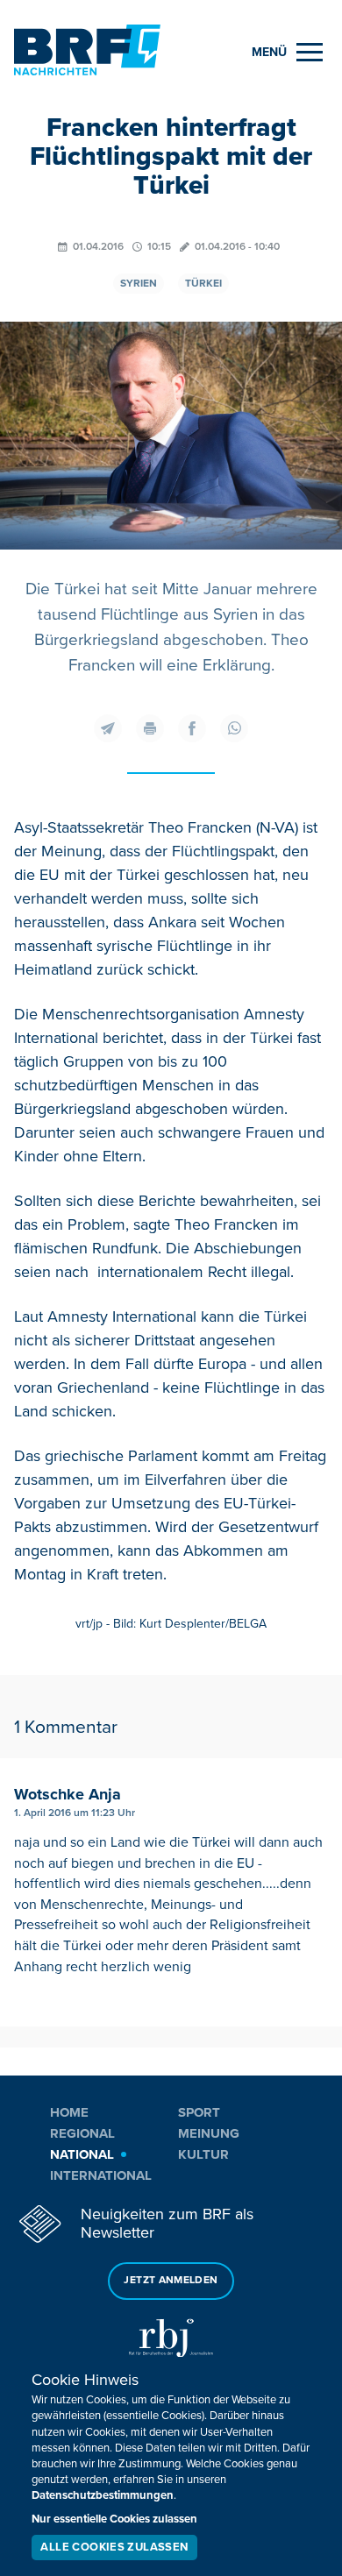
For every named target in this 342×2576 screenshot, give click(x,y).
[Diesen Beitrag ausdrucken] (150, 728)
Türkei (203, 284)
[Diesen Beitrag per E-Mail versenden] (108, 728)
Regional (82, 2133)
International (101, 2175)
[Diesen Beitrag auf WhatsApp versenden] (234, 728)
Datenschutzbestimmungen (103, 2495)
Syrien (139, 284)
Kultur (203, 2154)
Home (69, 2112)
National (82, 2154)
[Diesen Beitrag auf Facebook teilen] (192, 728)
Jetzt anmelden (171, 2280)
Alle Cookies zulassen (114, 2547)
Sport (199, 2112)
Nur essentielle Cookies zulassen (114, 2519)
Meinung (209, 2133)
